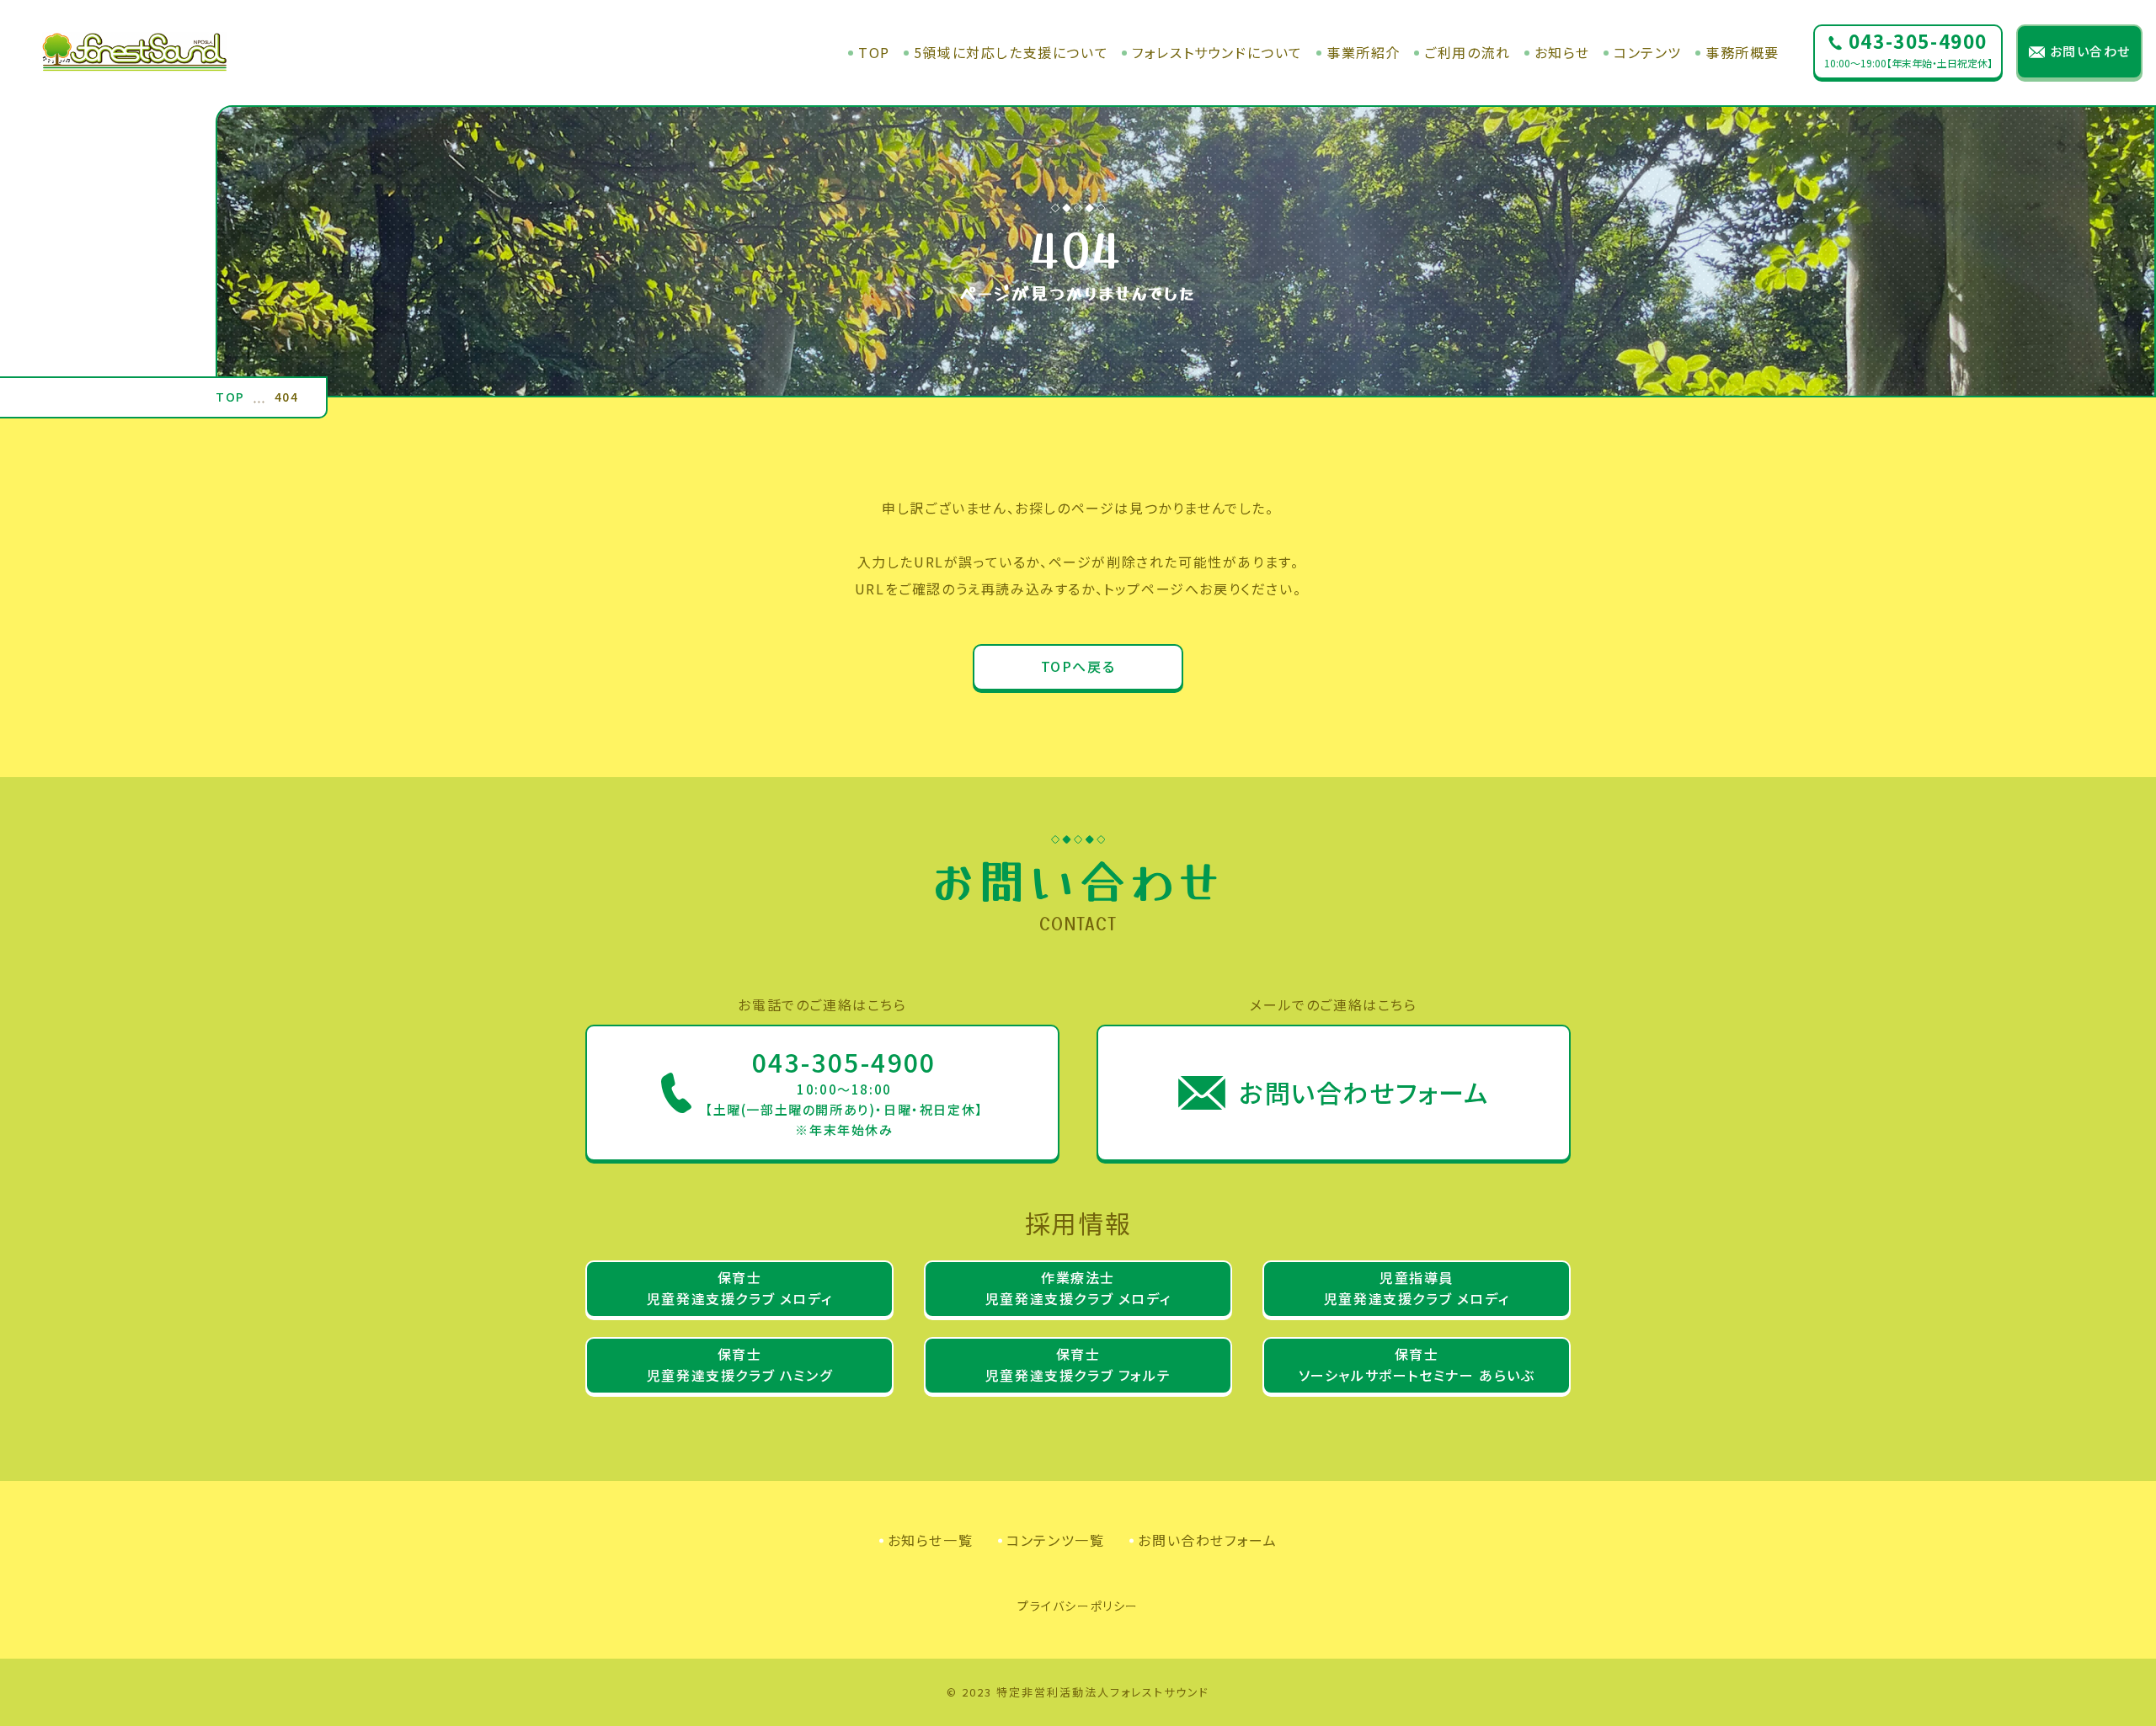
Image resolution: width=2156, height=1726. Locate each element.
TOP (874, 53)
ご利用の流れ (1468, 53)
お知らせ (1562, 53)
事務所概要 (1742, 53)
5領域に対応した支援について (1011, 53)
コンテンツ (1648, 53)
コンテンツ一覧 (1055, 1540)
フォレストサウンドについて (1217, 53)
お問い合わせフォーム (1207, 1540)
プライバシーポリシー (1078, 1606)
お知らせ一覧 (931, 1540)
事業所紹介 (1364, 53)
